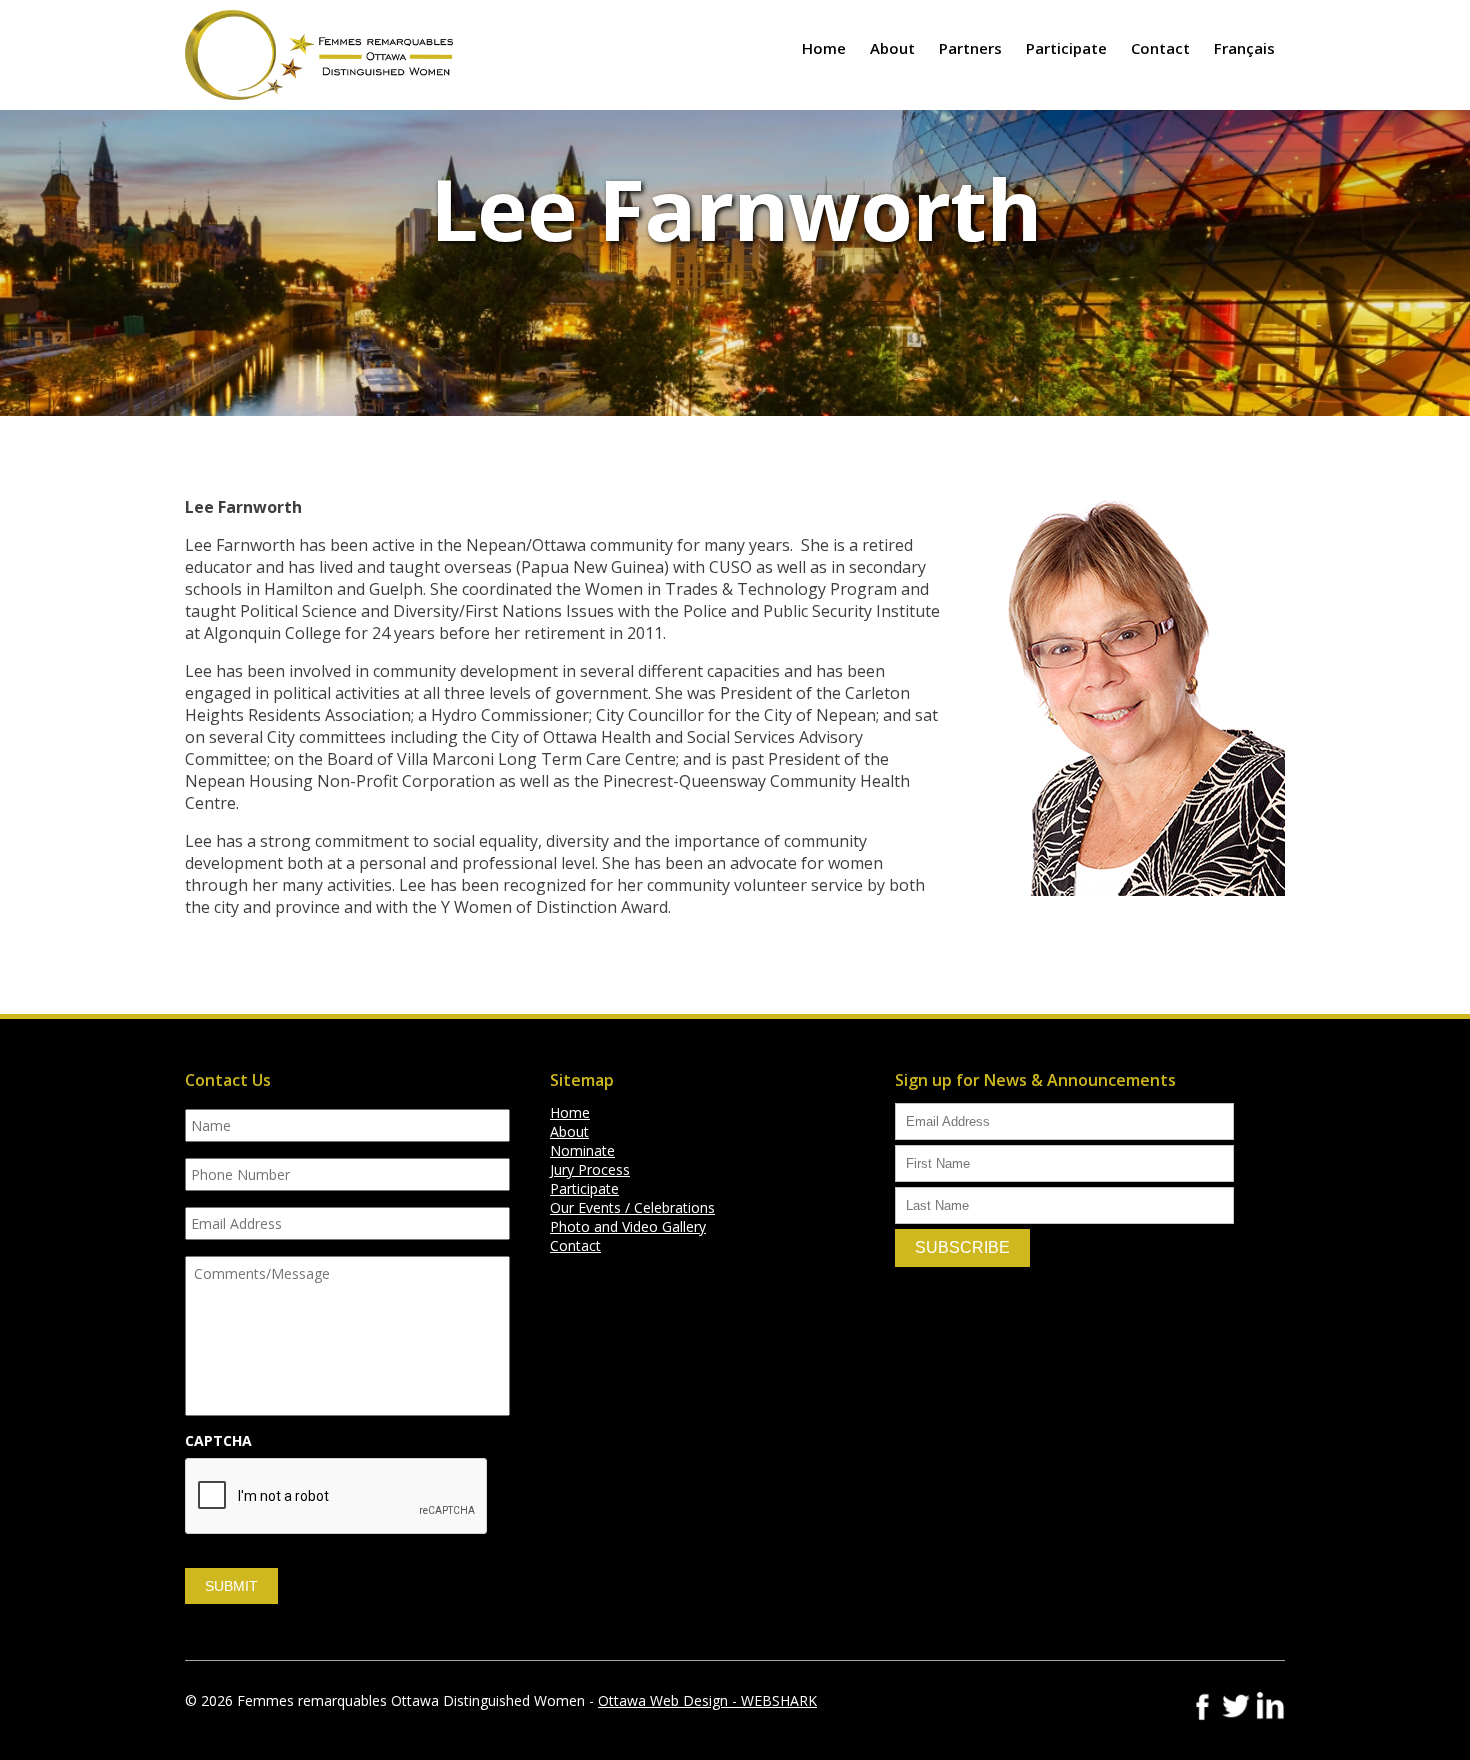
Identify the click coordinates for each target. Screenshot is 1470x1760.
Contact (1160, 48)
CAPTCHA (218, 1441)
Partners (970, 48)
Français (1244, 48)
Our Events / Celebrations (632, 1207)
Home (824, 48)
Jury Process (590, 1169)
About (892, 48)
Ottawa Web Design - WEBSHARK (707, 1700)
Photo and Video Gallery (628, 1226)
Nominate (582, 1150)
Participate (1066, 48)
